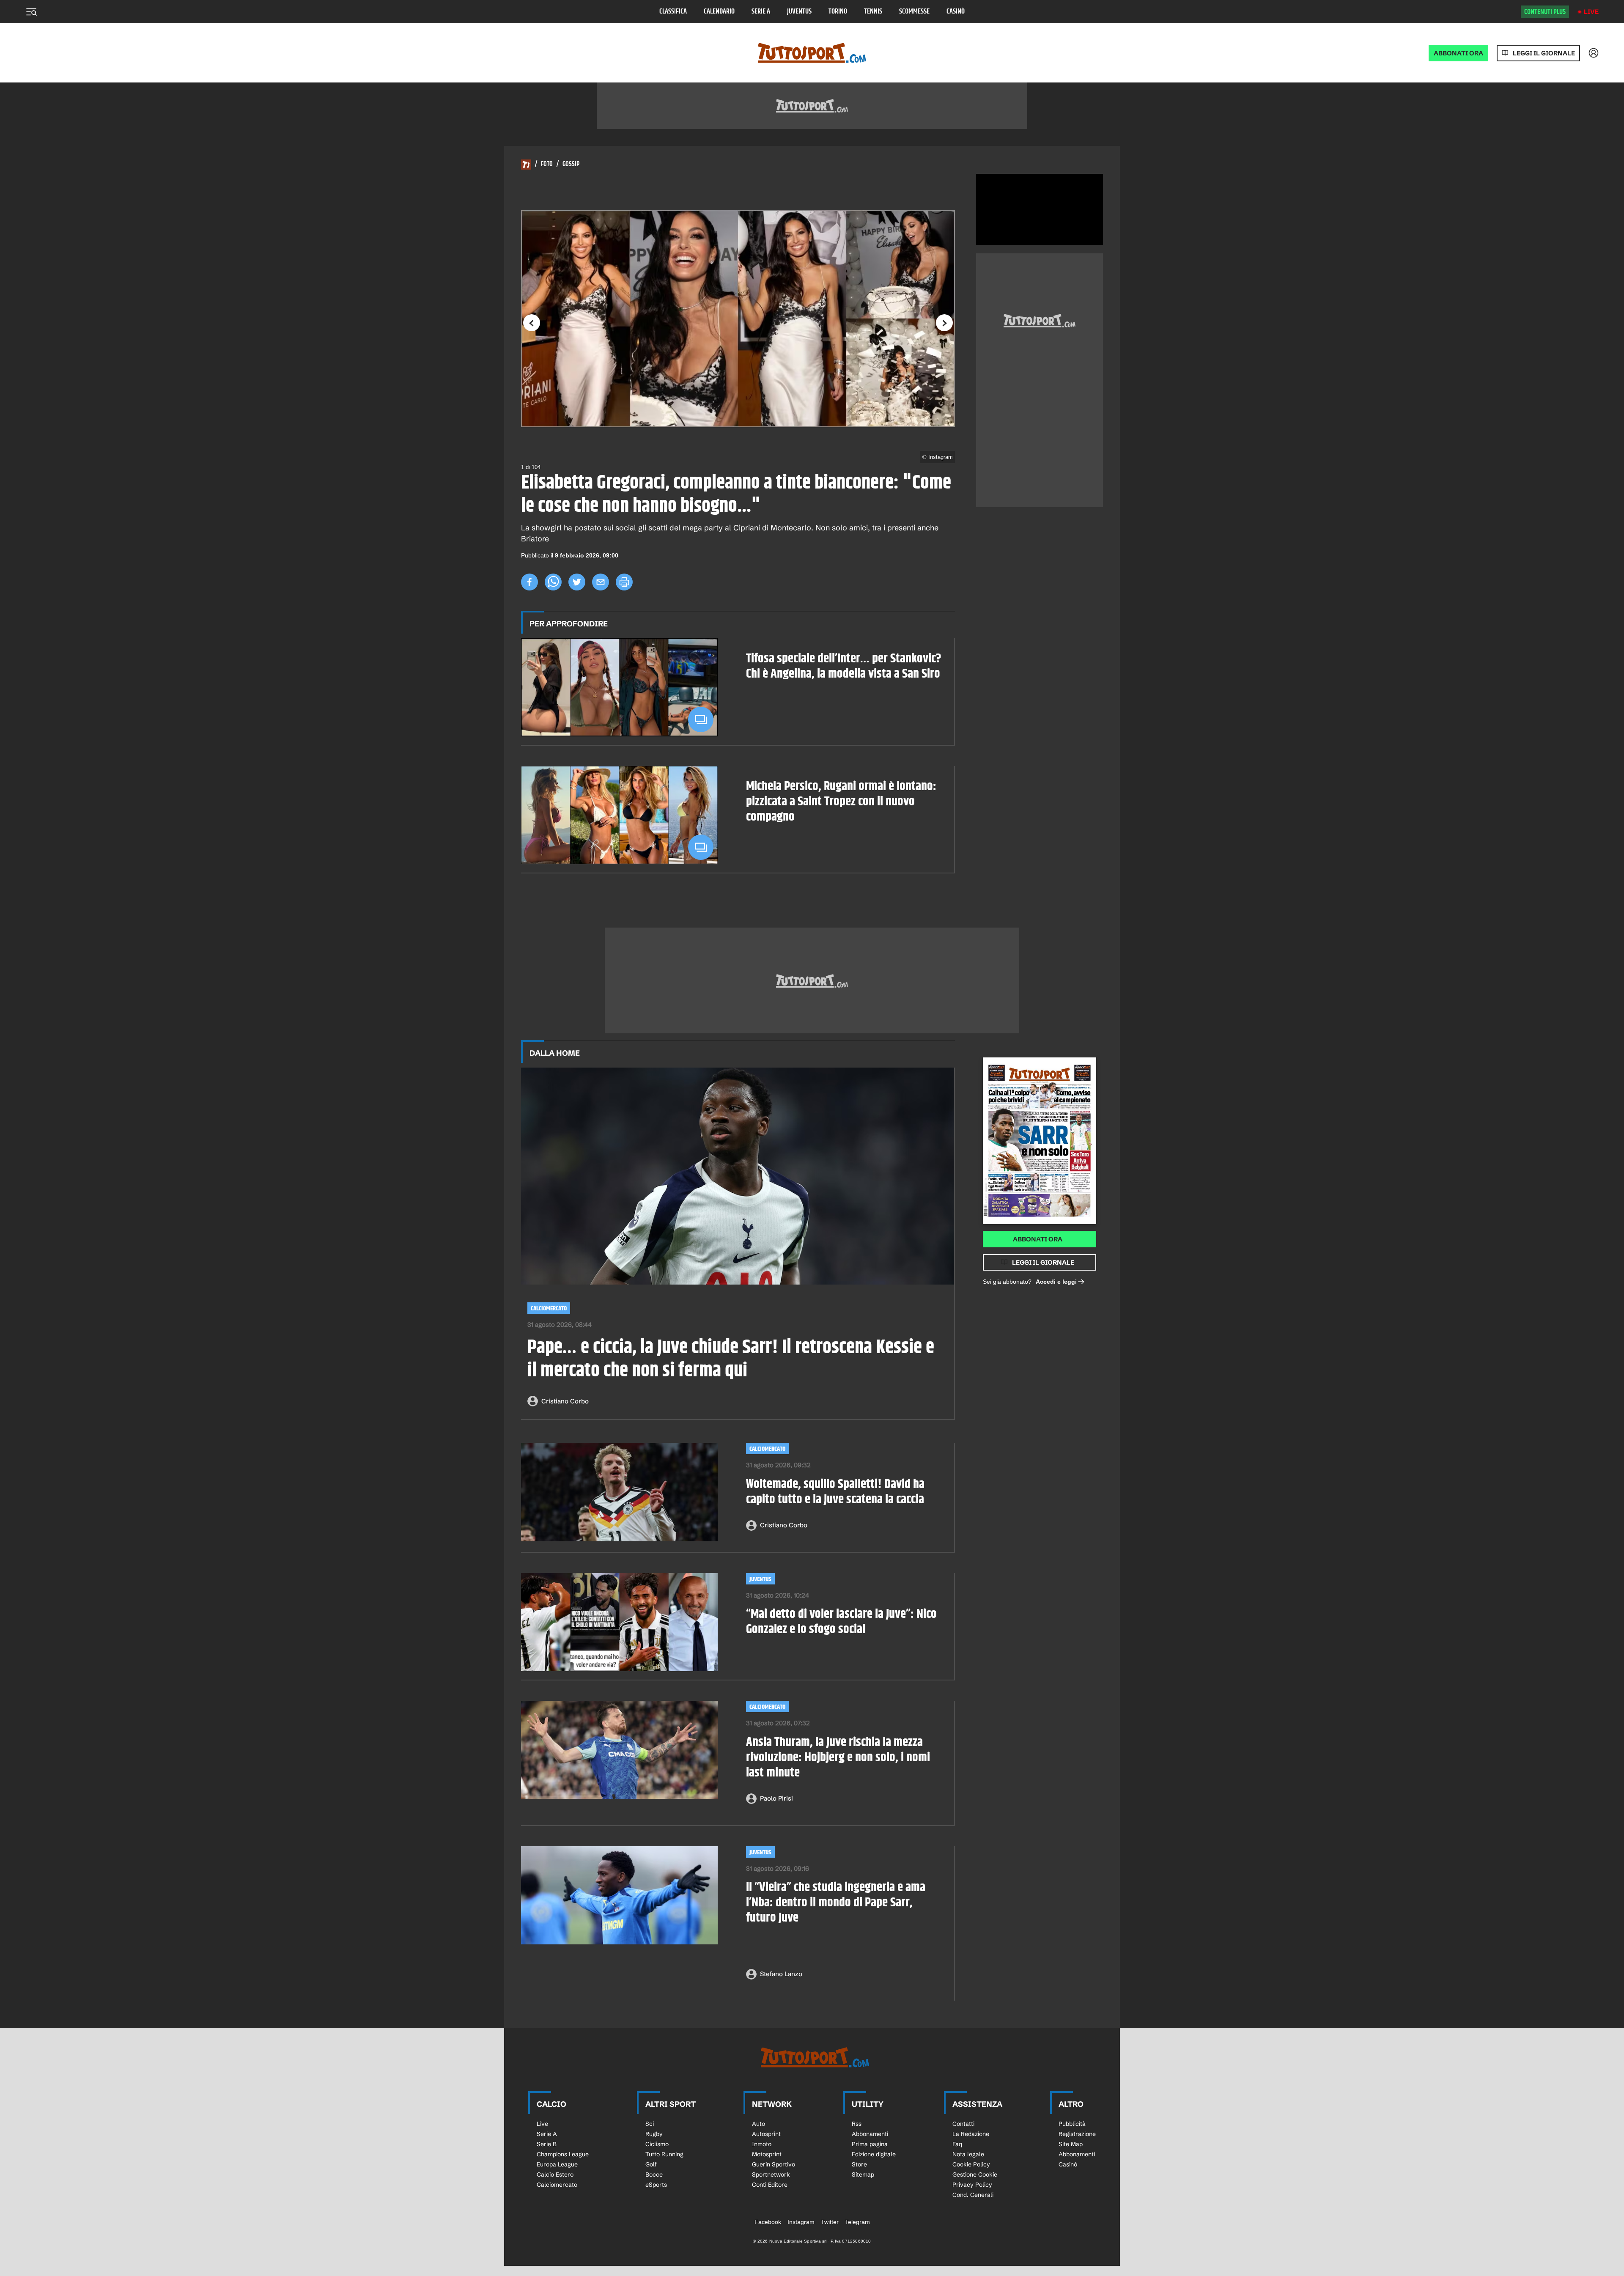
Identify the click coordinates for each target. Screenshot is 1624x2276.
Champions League (563, 2154)
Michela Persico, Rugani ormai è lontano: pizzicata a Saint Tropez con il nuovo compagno (841, 802)
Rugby (654, 2134)
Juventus (799, 12)
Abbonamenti (870, 2134)
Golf (651, 2164)
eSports (656, 2185)
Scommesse (914, 12)
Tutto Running (664, 2154)
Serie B (547, 2144)
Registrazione (1077, 2134)
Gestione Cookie (975, 2174)
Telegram (857, 2222)
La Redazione (971, 2134)
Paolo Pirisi (776, 1798)
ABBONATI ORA (1458, 53)
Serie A (761, 12)
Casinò (956, 12)
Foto (547, 165)
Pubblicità (1072, 2124)
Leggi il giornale (1544, 53)
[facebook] (529, 582)
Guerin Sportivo (774, 2164)
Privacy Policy (972, 2185)
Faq (957, 2144)
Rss (857, 2124)
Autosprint (766, 2134)
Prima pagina (870, 2144)
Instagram (801, 2222)
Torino (838, 12)
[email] (601, 582)
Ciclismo (657, 2144)
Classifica (673, 12)
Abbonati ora (1038, 1239)
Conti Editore (770, 2185)
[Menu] (31, 12)
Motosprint (767, 2154)
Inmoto (762, 2144)
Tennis (873, 12)
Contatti (963, 2124)
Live (1591, 12)
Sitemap (863, 2174)
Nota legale (968, 2154)
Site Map (1071, 2144)
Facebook (768, 2222)
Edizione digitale (874, 2154)
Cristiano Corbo (565, 1401)
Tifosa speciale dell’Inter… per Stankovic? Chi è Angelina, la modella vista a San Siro (844, 666)
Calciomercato (549, 1308)
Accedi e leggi (1056, 1282)
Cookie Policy (971, 2164)
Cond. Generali (973, 2195)
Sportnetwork (771, 2174)
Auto (759, 2124)
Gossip (571, 165)
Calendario (719, 12)
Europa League (557, 2164)
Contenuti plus (1545, 12)
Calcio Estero (555, 2174)
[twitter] (577, 582)
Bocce (654, 2174)
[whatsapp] (553, 582)
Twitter (830, 2222)
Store (859, 2164)
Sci (650, 2124)
